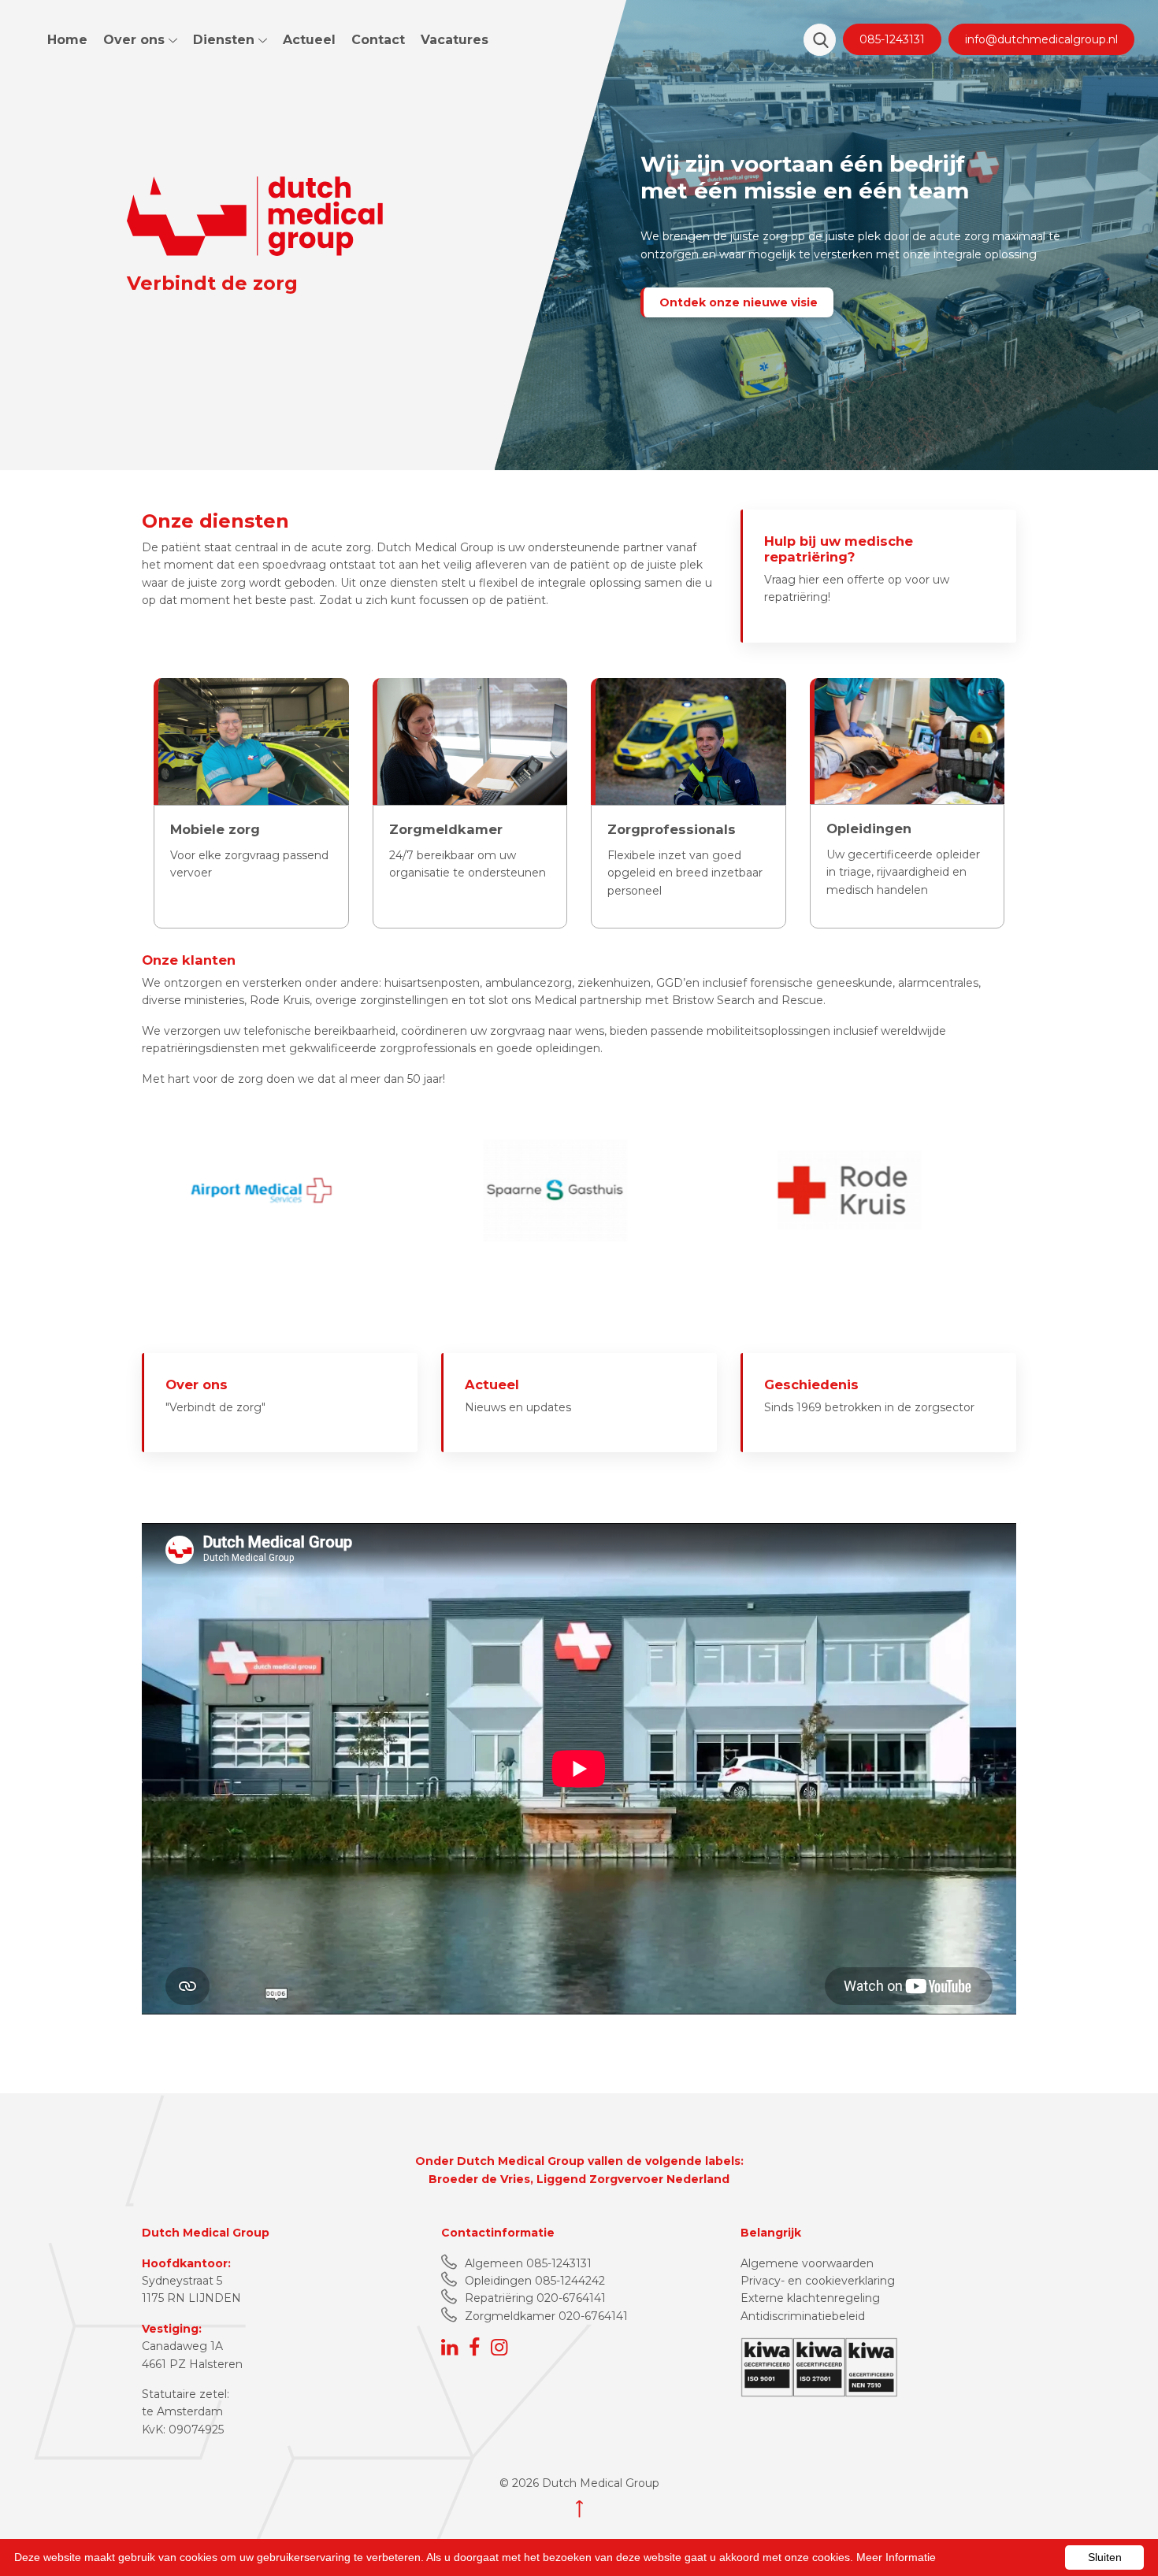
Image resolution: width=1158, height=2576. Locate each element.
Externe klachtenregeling (810, 2298)
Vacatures (455, 40)
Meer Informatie (896, 2557)
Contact (378, 40)
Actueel (309, 40)
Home (67, 40)
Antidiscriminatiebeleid (803, 2316)
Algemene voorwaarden (807, 2263)
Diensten (226, 40)
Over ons (136, 40)
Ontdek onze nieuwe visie (739, 302)
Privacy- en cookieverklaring (818, 2281)
